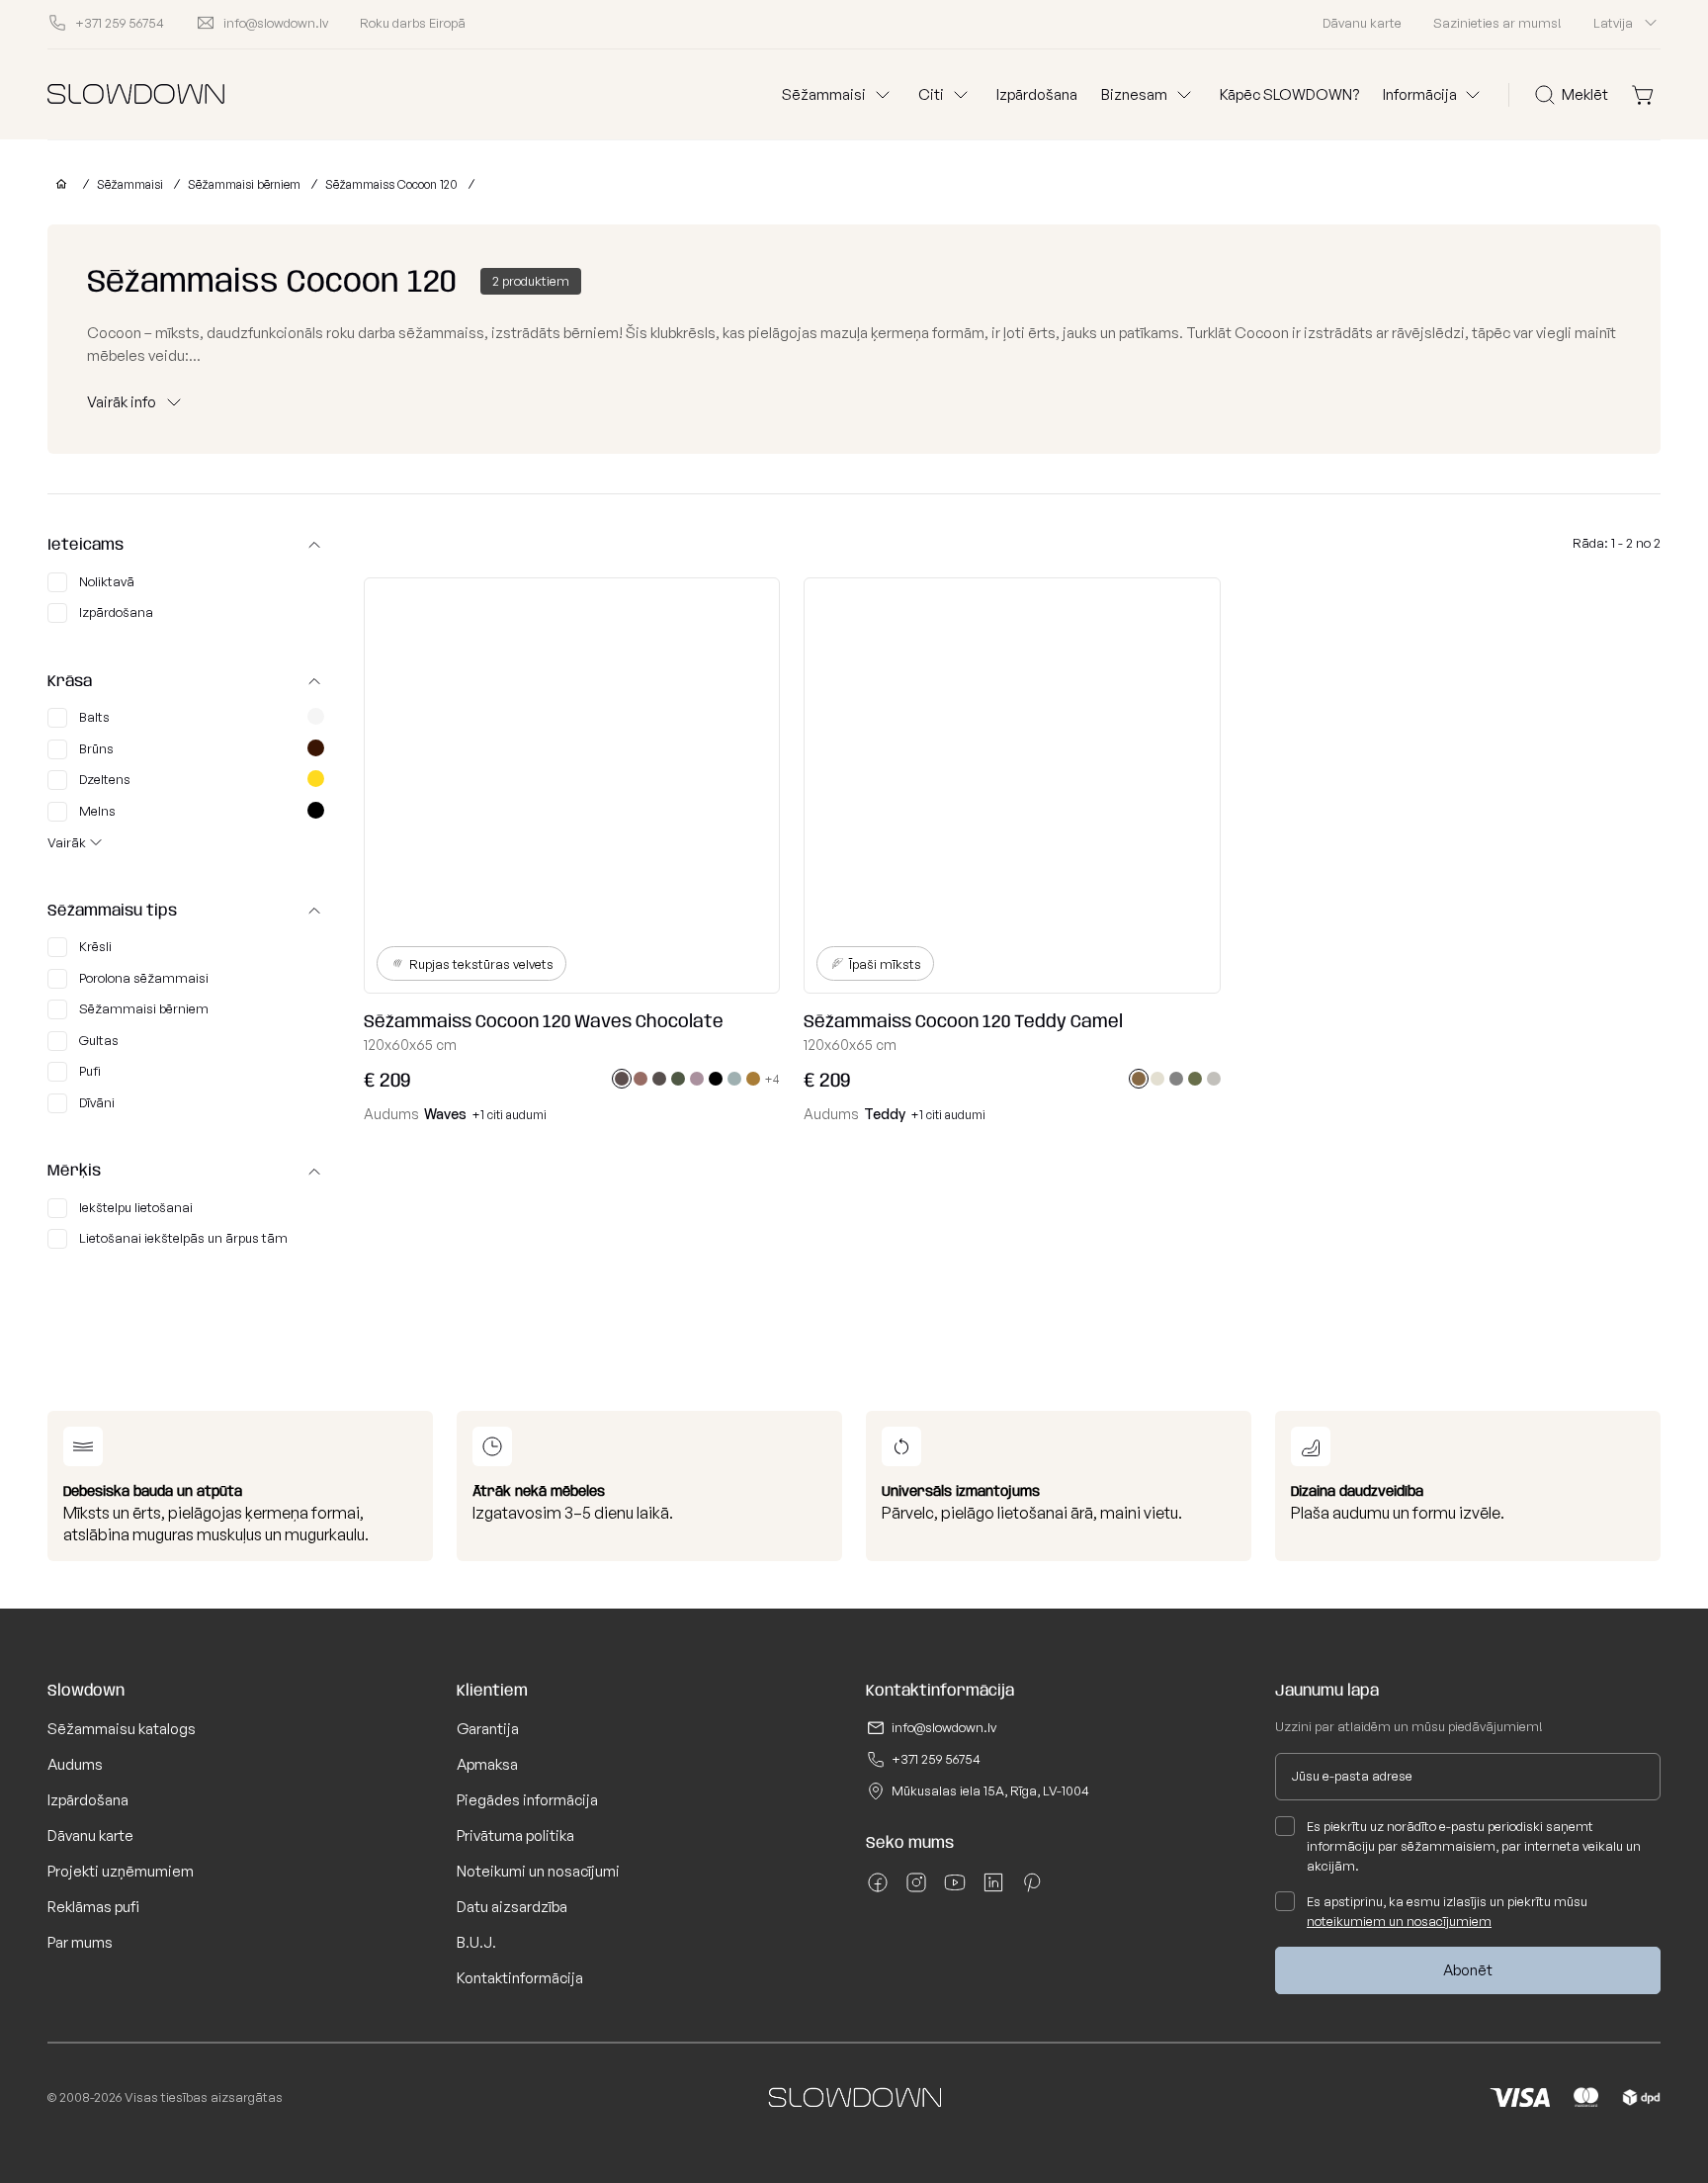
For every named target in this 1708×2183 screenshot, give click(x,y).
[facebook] (878, 1889)
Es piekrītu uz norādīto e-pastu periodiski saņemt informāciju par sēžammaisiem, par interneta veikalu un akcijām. (1474, 1846)
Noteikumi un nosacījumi (538, 1871)
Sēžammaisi (130, 184)
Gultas (99, 1040)
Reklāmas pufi (93, 1907)
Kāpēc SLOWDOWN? (1289, 94)
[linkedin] (993, 1889)
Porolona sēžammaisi (144, 978)
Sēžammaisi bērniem (244, 184)
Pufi (90, 1071)
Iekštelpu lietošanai (136, 1207)
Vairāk (67, 842)
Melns (97, 811)
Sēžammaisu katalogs (122, 1729)
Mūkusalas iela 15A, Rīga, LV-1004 (990, 1790)
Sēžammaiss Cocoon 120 (391, 184)
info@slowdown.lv (944, 1727)
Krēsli (95, 946)
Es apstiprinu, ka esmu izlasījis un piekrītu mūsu (1447, 1911)
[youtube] (955, 1889)
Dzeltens (105, 779)
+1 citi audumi (510, 1115)
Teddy (885, 1114)
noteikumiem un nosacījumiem (1399, 1921)
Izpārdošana (1037, 94)
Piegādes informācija (527, 1800)
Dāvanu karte (1362, 23)
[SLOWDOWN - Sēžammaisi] (136, 94)
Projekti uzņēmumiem (121, 1871)
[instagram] (916, 1889)
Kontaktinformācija (520, 1978)
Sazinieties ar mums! (1497, 23)
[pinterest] (1032, 1889)
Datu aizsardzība (512, 1907)
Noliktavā (107, 581)
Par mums (80, 1942)
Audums (75, 1764)
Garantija (488, 1729)
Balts (94, 717)
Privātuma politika (515, 1835)
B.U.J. (476, 1942)
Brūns (96, 748)
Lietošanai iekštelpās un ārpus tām (183, 1238)
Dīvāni (97, 1102)
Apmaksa (487, 1764)
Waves (445, 1114)
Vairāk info (122, 402)
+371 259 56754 (936, 1759)
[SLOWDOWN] (57, 184)
